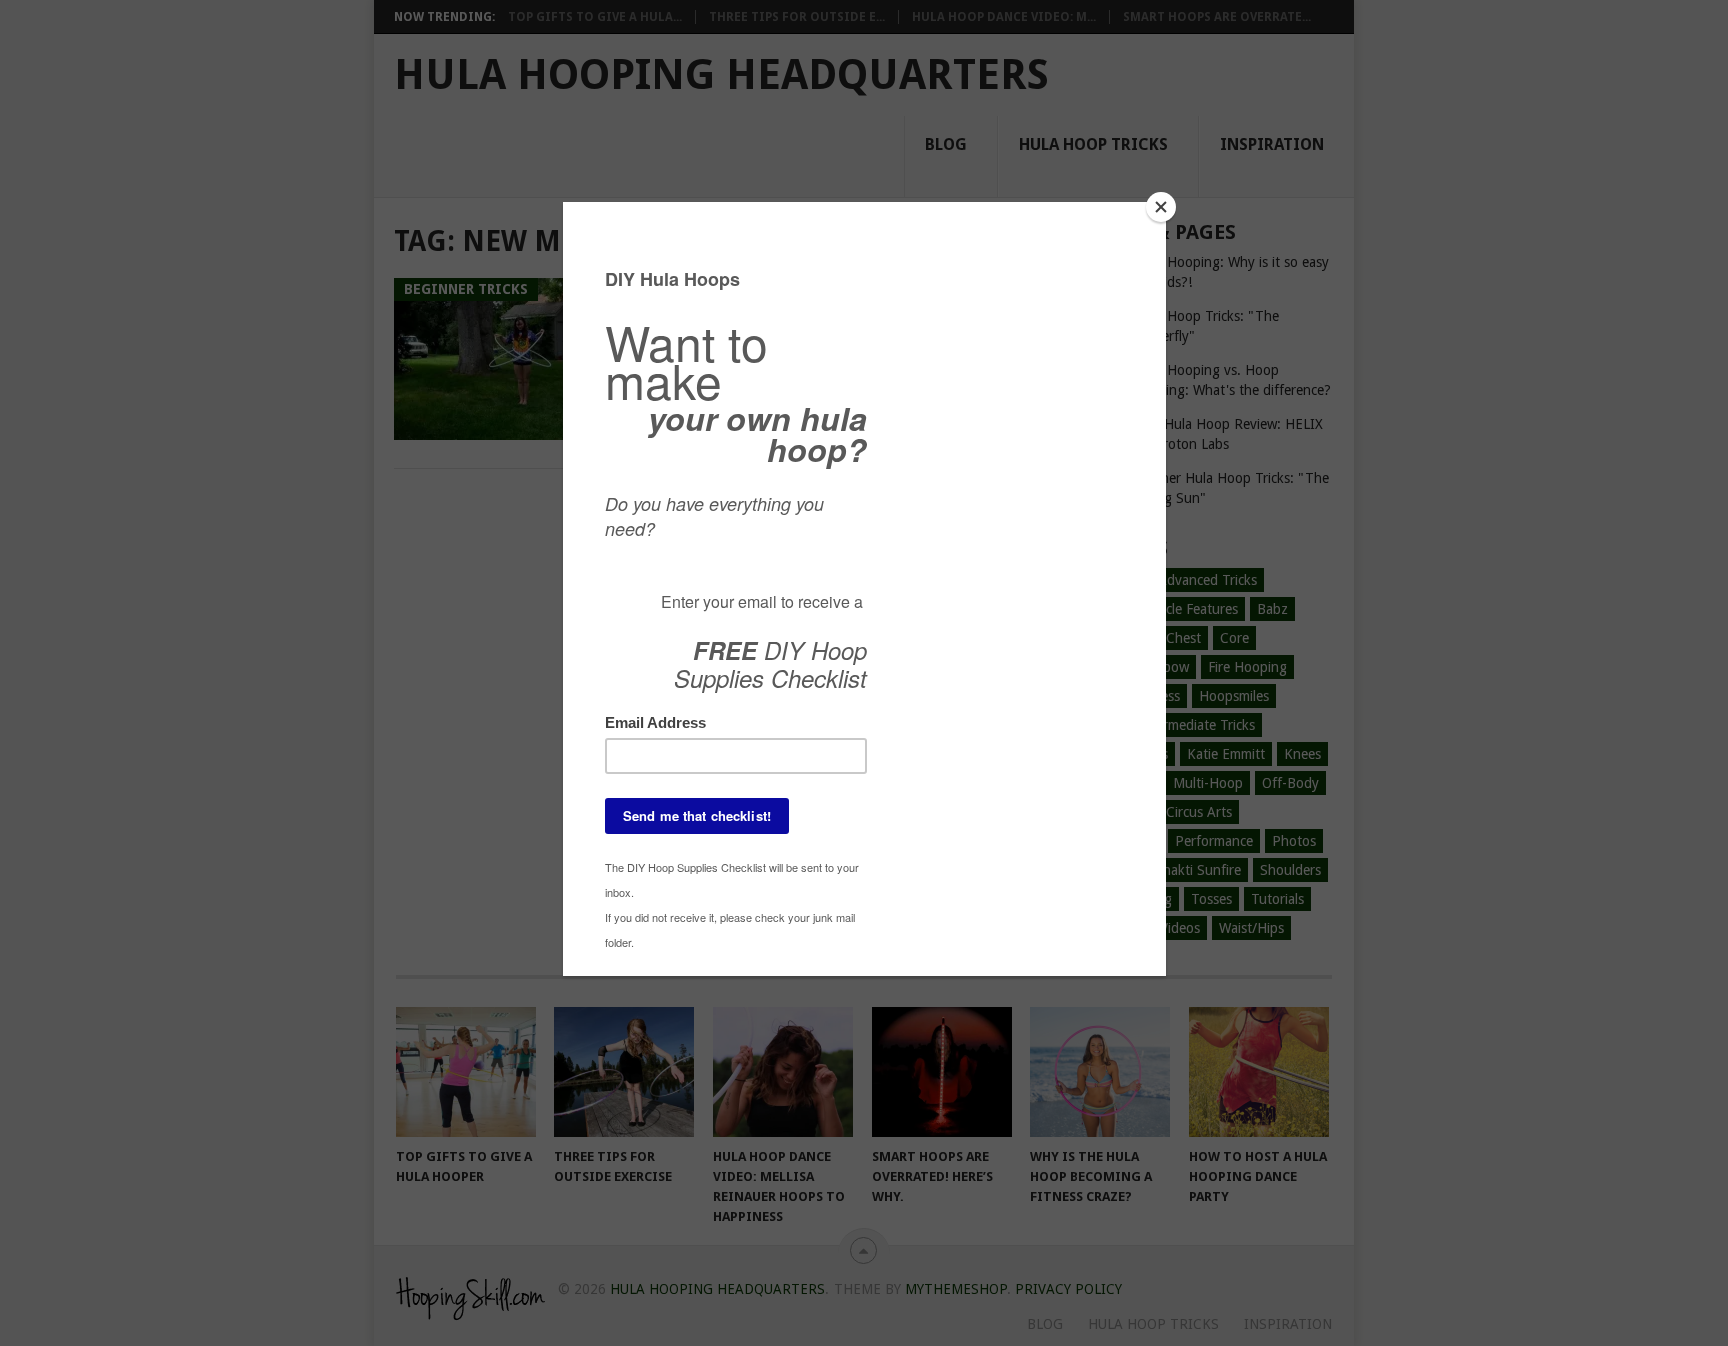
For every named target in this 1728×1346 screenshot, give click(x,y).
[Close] (1161, 207)
